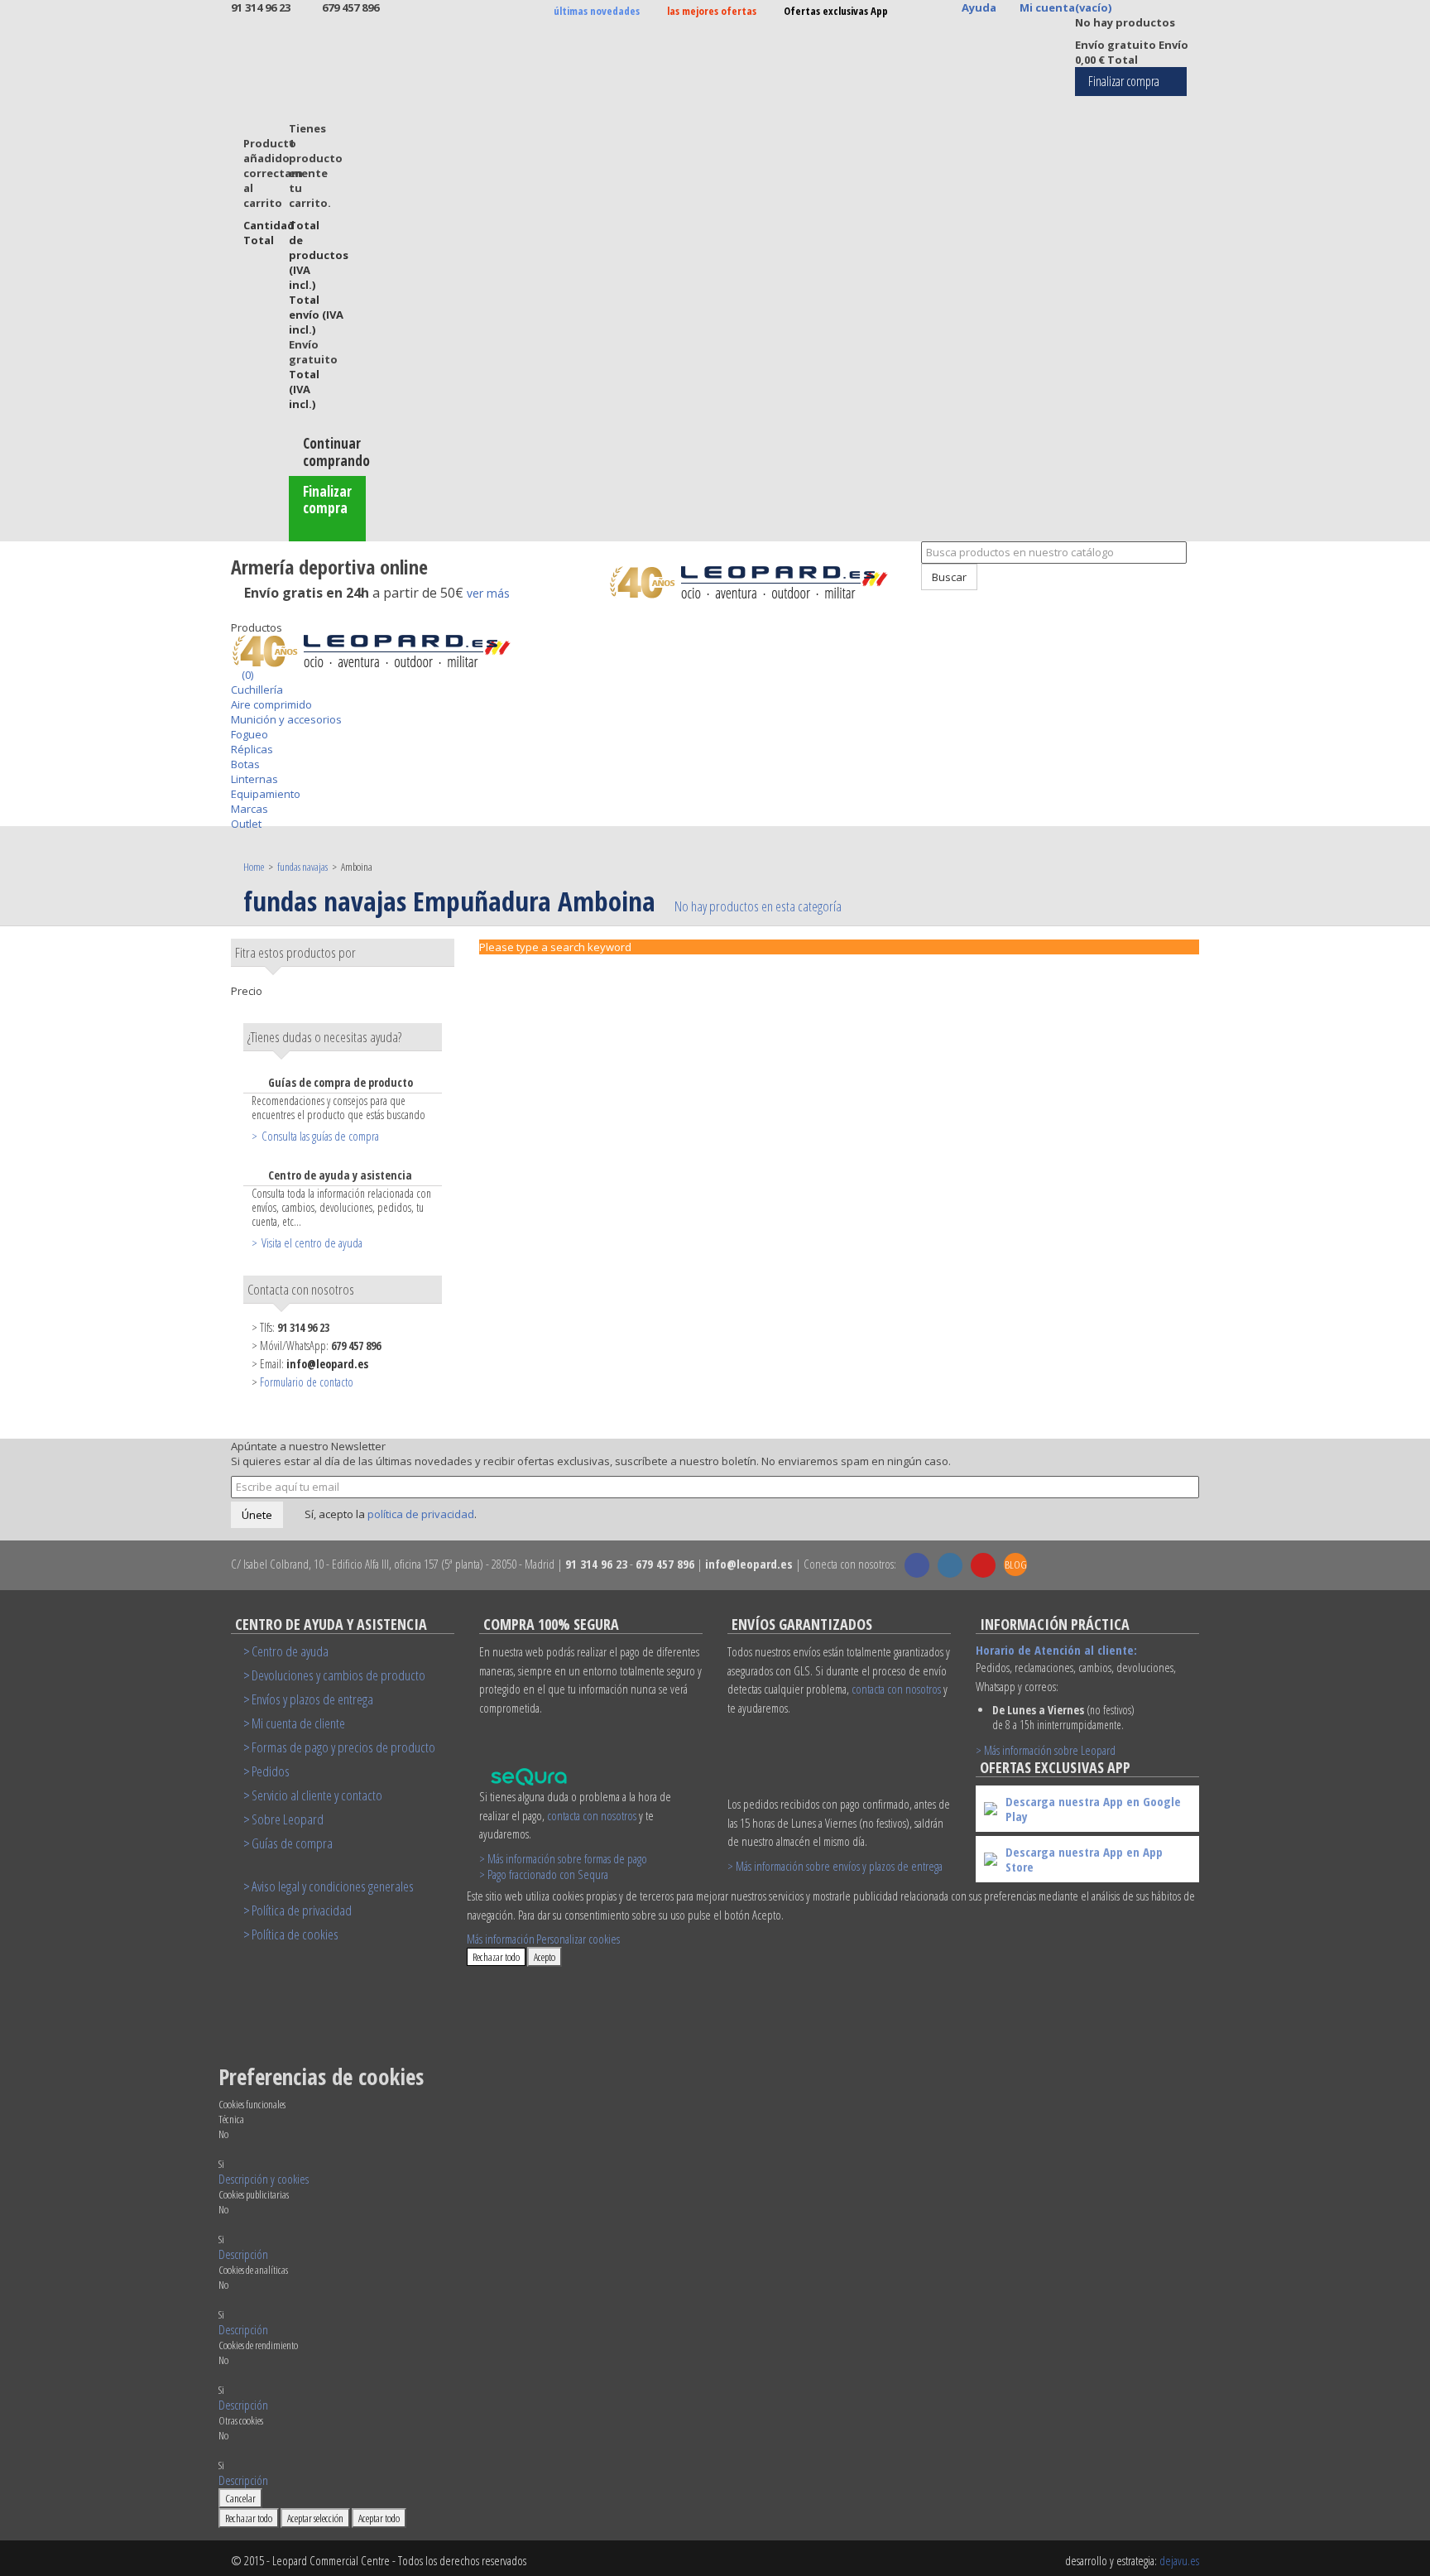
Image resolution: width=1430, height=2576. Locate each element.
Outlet (246, 824)
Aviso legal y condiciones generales (333, 1886)
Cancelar (240, 2498)
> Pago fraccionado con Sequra (544, 1874)
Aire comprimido (271, 704)
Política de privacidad (302, 1910)
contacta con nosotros (592, 1815)
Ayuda (979, 7)
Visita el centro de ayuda (312, 1242)
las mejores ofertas (712, 11)
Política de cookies (295, 1934)
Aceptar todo (379, 2518)
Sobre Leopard (288, 1819)
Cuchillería (257, 690)
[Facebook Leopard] (917, 1565)
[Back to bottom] (235, 613)
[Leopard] (758, 582)
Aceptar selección (315, 2518)
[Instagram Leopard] (950, 1565)
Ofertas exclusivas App (836, 11)
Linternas (254, 779)
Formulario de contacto (307, 1382)
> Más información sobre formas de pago (563, 1858)
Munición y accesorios (286, 719)
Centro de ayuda (290, 1651)
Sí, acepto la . (389, 1514)
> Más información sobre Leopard (1046, 1750)
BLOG (1016, 1564)
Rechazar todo (496, 1957)
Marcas (250, 809)
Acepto (545, 1957)
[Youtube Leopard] (983, 1565)
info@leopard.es (327, 1364)
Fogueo (250, 734)
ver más (488, 593)
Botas (245, 764)
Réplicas (252, 749)
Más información (501, 1939)
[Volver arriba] (913, 598)
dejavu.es (1179, 2560)
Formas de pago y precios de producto (343, 1747)
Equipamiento (266, 794)
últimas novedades (597, 11)
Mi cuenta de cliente (298, 1723)
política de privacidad (421, 1514)
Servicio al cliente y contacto (317, 1795)
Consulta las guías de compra (320, 1136)
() (246, 675)
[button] (264, 2179)
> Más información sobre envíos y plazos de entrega (835, 1866)
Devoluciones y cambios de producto (338, 1675)
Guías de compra (292, 1843)
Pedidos (271, 1771)
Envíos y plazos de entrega (312, 1699)
